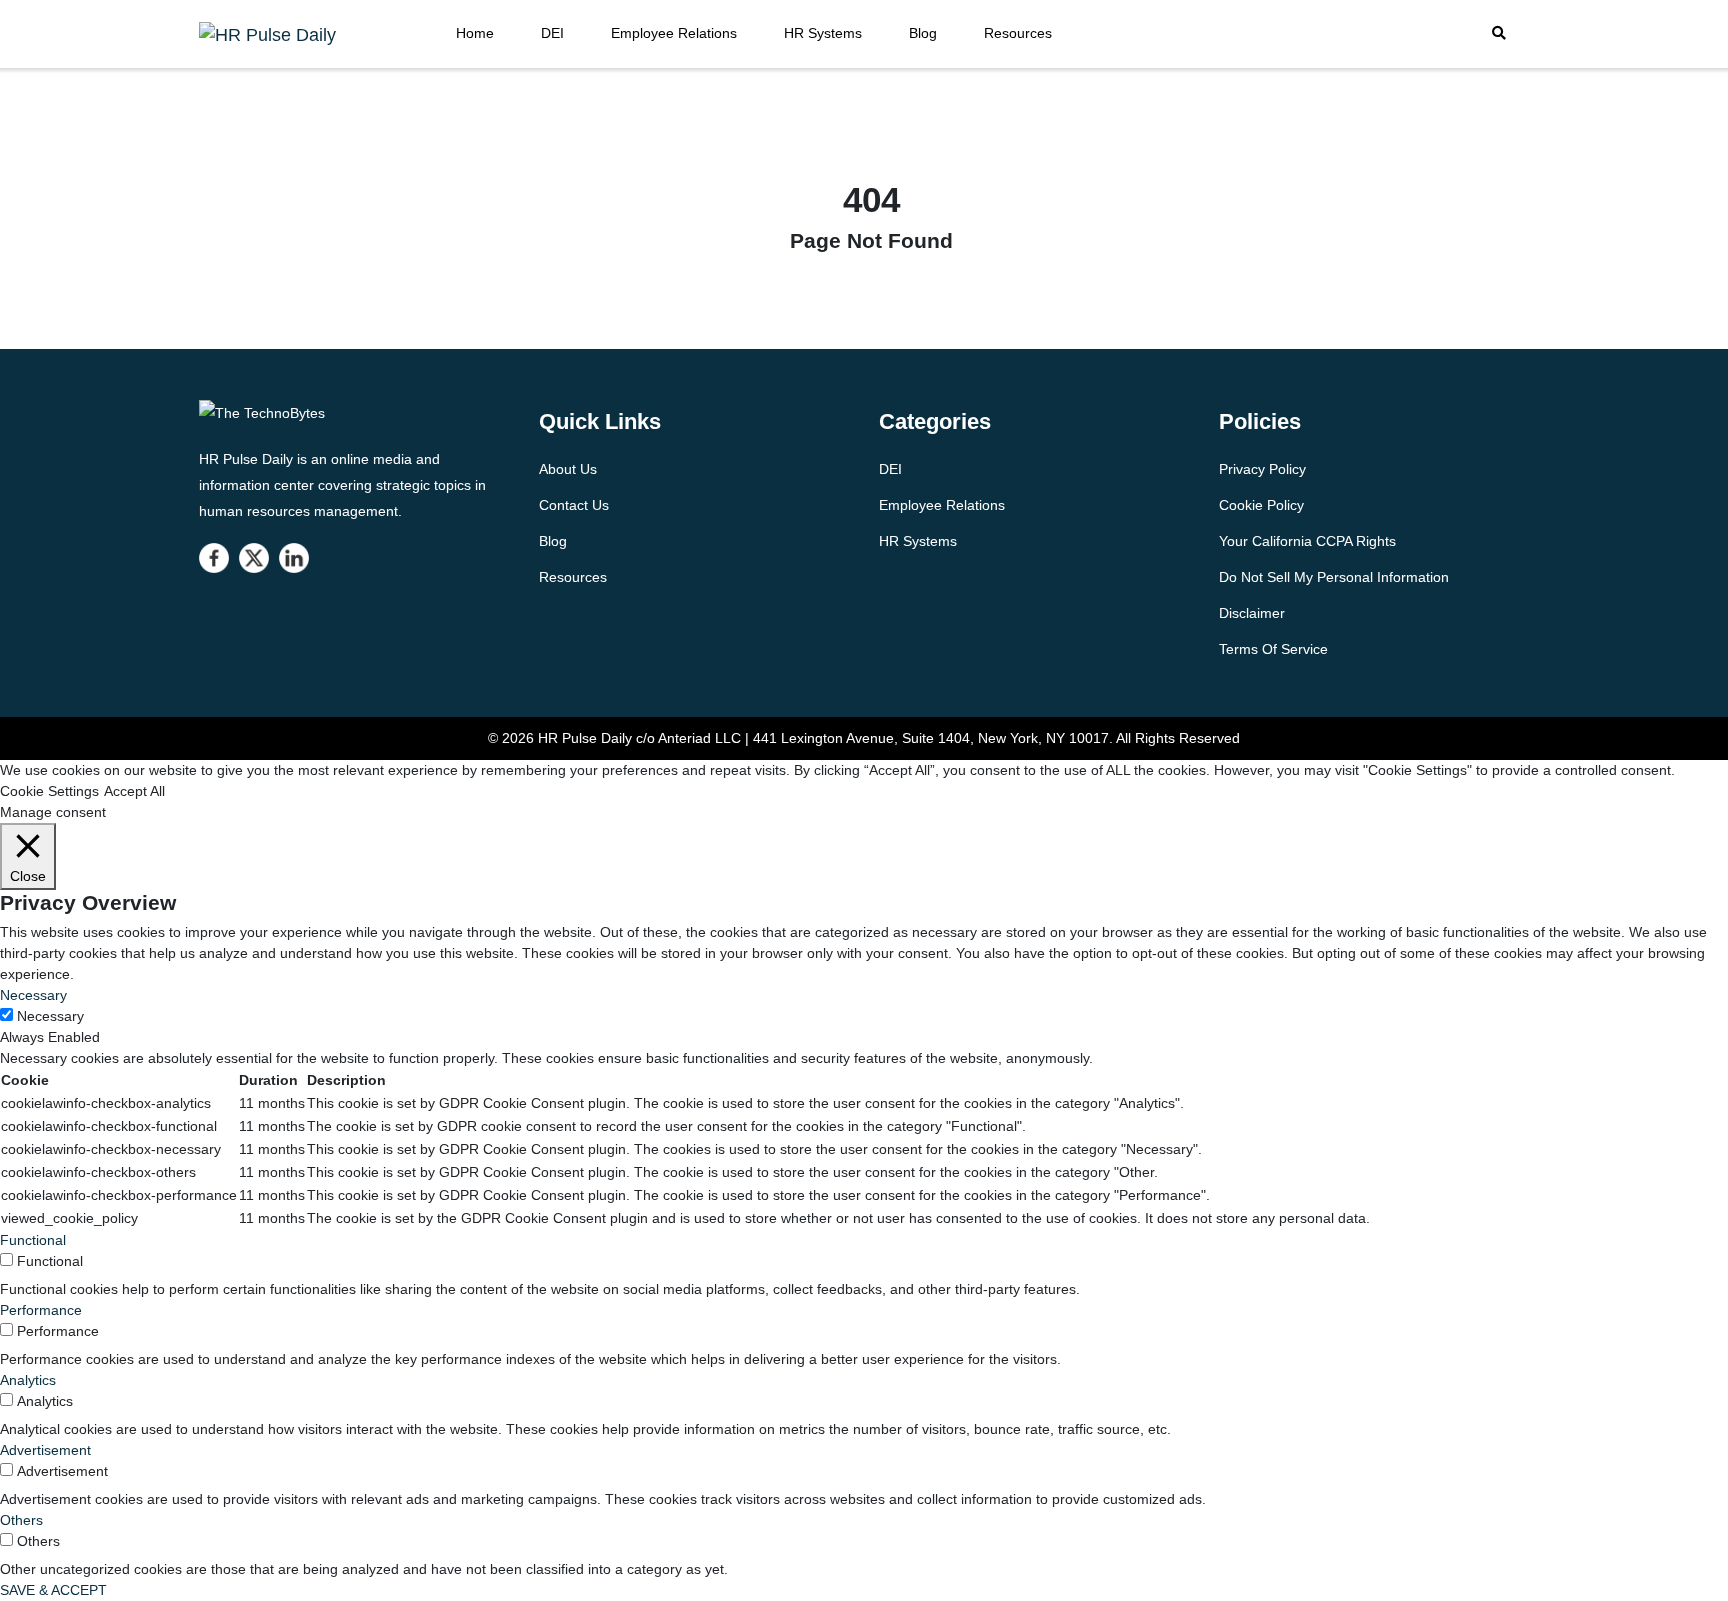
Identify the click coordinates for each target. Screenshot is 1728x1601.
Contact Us (574, 505)
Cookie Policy (1261, 505)
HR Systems (823, 33)
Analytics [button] (28, 1380)
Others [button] (21, 1520)
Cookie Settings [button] (49, 791)
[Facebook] (214, 558)
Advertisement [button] (45, 1450)
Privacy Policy (1262, 469)
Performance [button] (41, 1310)
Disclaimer (1252, 613)
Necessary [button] (33, 995)
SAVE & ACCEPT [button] (53, 1590)
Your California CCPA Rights (1307, 541)
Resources (1018, 33)
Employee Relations (674, 33)
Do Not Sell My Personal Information (1334, 577)
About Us (568, 469)
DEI (552, 33)
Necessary (50, 1016)
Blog (923, 33)
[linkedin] (294, 558)
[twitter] (254, 558)
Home (475, 33)
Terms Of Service (1273, 649)
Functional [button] (33, 1240)
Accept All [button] (134, 791)
